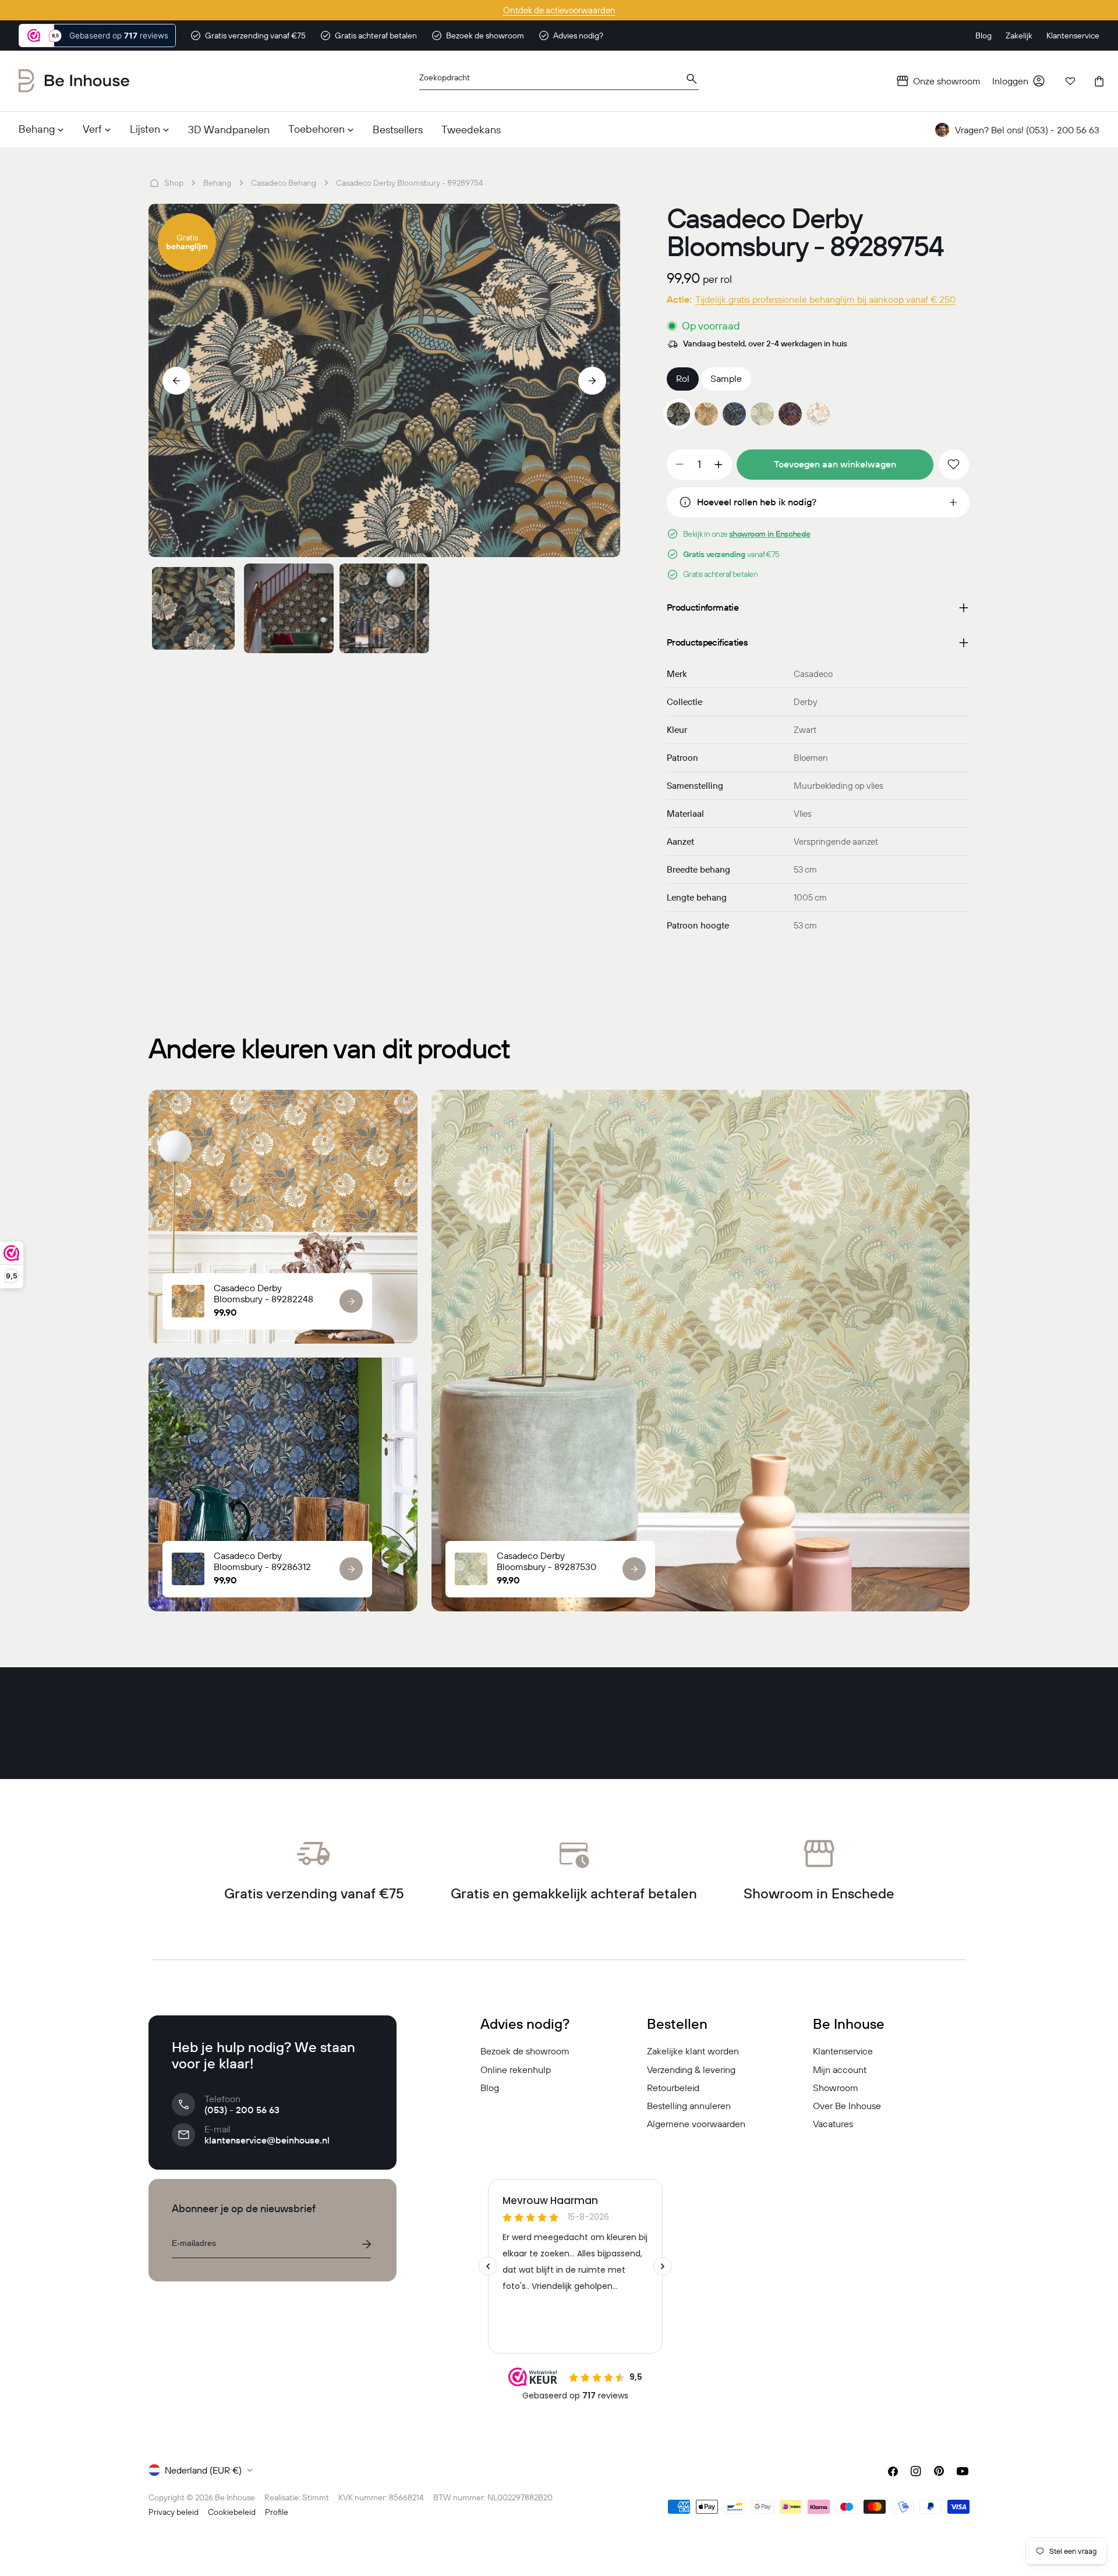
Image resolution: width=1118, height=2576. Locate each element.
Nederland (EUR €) (203, 2470)
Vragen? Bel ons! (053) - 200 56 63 (1027, 130)
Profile (277, 2512)
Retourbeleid (673, 2088)
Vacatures (833, 2124)
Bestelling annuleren (689, 2106)
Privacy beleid (174, 2512)
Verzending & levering (691, 2070)
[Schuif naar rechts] (592, 381)
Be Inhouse (235, 2497)
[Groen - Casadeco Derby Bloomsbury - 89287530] (762, 414)
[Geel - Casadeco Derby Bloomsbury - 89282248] (706, 414)
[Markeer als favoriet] (954, 465)
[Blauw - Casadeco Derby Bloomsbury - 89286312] (734, 414)
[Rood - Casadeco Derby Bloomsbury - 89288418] (790, 414)
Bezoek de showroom (525, 2051)
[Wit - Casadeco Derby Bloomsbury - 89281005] (818, 414)
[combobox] (559, 81)
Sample (726, 378)
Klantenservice (843, 2051)
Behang (217, 183)
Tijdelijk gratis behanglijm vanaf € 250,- (559, 10)
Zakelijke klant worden (693, 2051)
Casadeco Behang (284, 183)
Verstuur (366, 2244)
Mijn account (840, 2070)
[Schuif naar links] (176, 381)
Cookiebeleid (232, 2512)
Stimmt (316, 2497)
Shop (174, 183)
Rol (683, 378)
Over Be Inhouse (847, 2106)
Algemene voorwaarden (696, 2124)
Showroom (836, 2088)
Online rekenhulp (516, 2070)
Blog (490, 2088)
